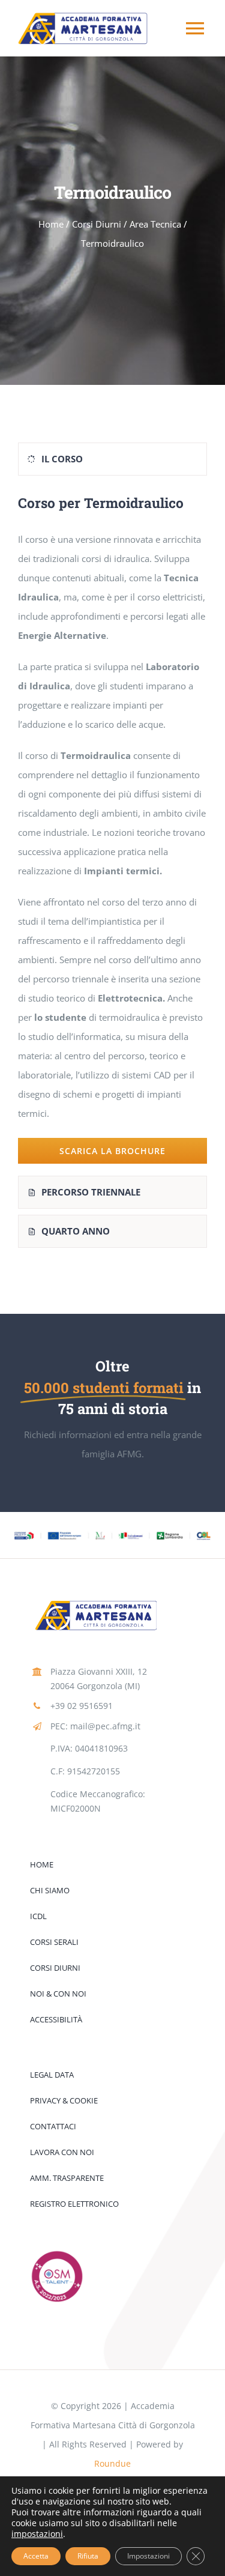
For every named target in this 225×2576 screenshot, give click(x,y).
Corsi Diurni (97, 224)
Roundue (112, 2463)
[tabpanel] (112, 829)
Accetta (36, 2556)
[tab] (112, 459)
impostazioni (37, 2534)
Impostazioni (148, 2556)
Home (51, 224)
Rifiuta (88, 2556)
